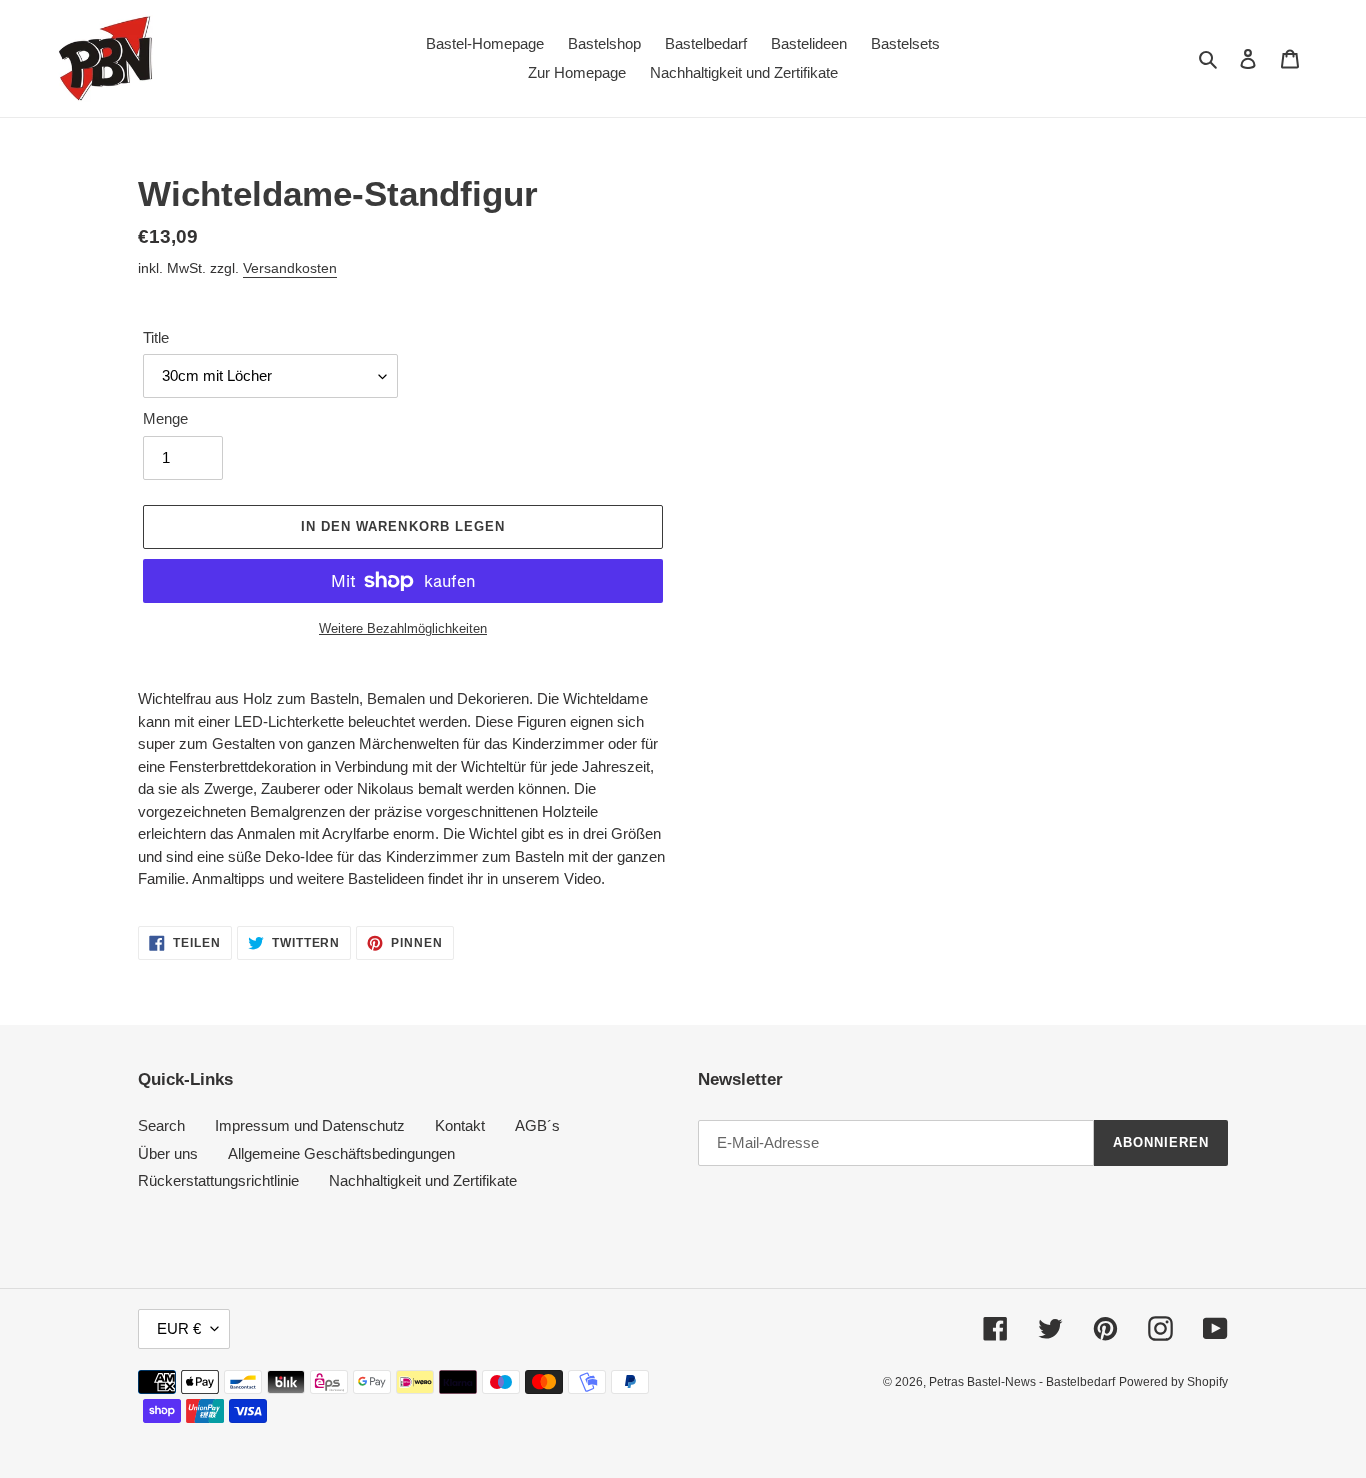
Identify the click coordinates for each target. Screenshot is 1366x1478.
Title (156, 337)
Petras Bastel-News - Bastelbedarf (1022, 1382)
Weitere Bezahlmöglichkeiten (403, 628)
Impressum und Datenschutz (310, 1125)
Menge (165, 418)
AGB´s (537, 1125)
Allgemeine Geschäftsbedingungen (341, 1153)
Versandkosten (290, 268)
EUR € (179, 1328)
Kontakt (460, 1125)
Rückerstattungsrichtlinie (218, 1180)
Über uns (168, 1153)
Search (161, 1125)
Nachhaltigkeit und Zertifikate (423, 1180)
